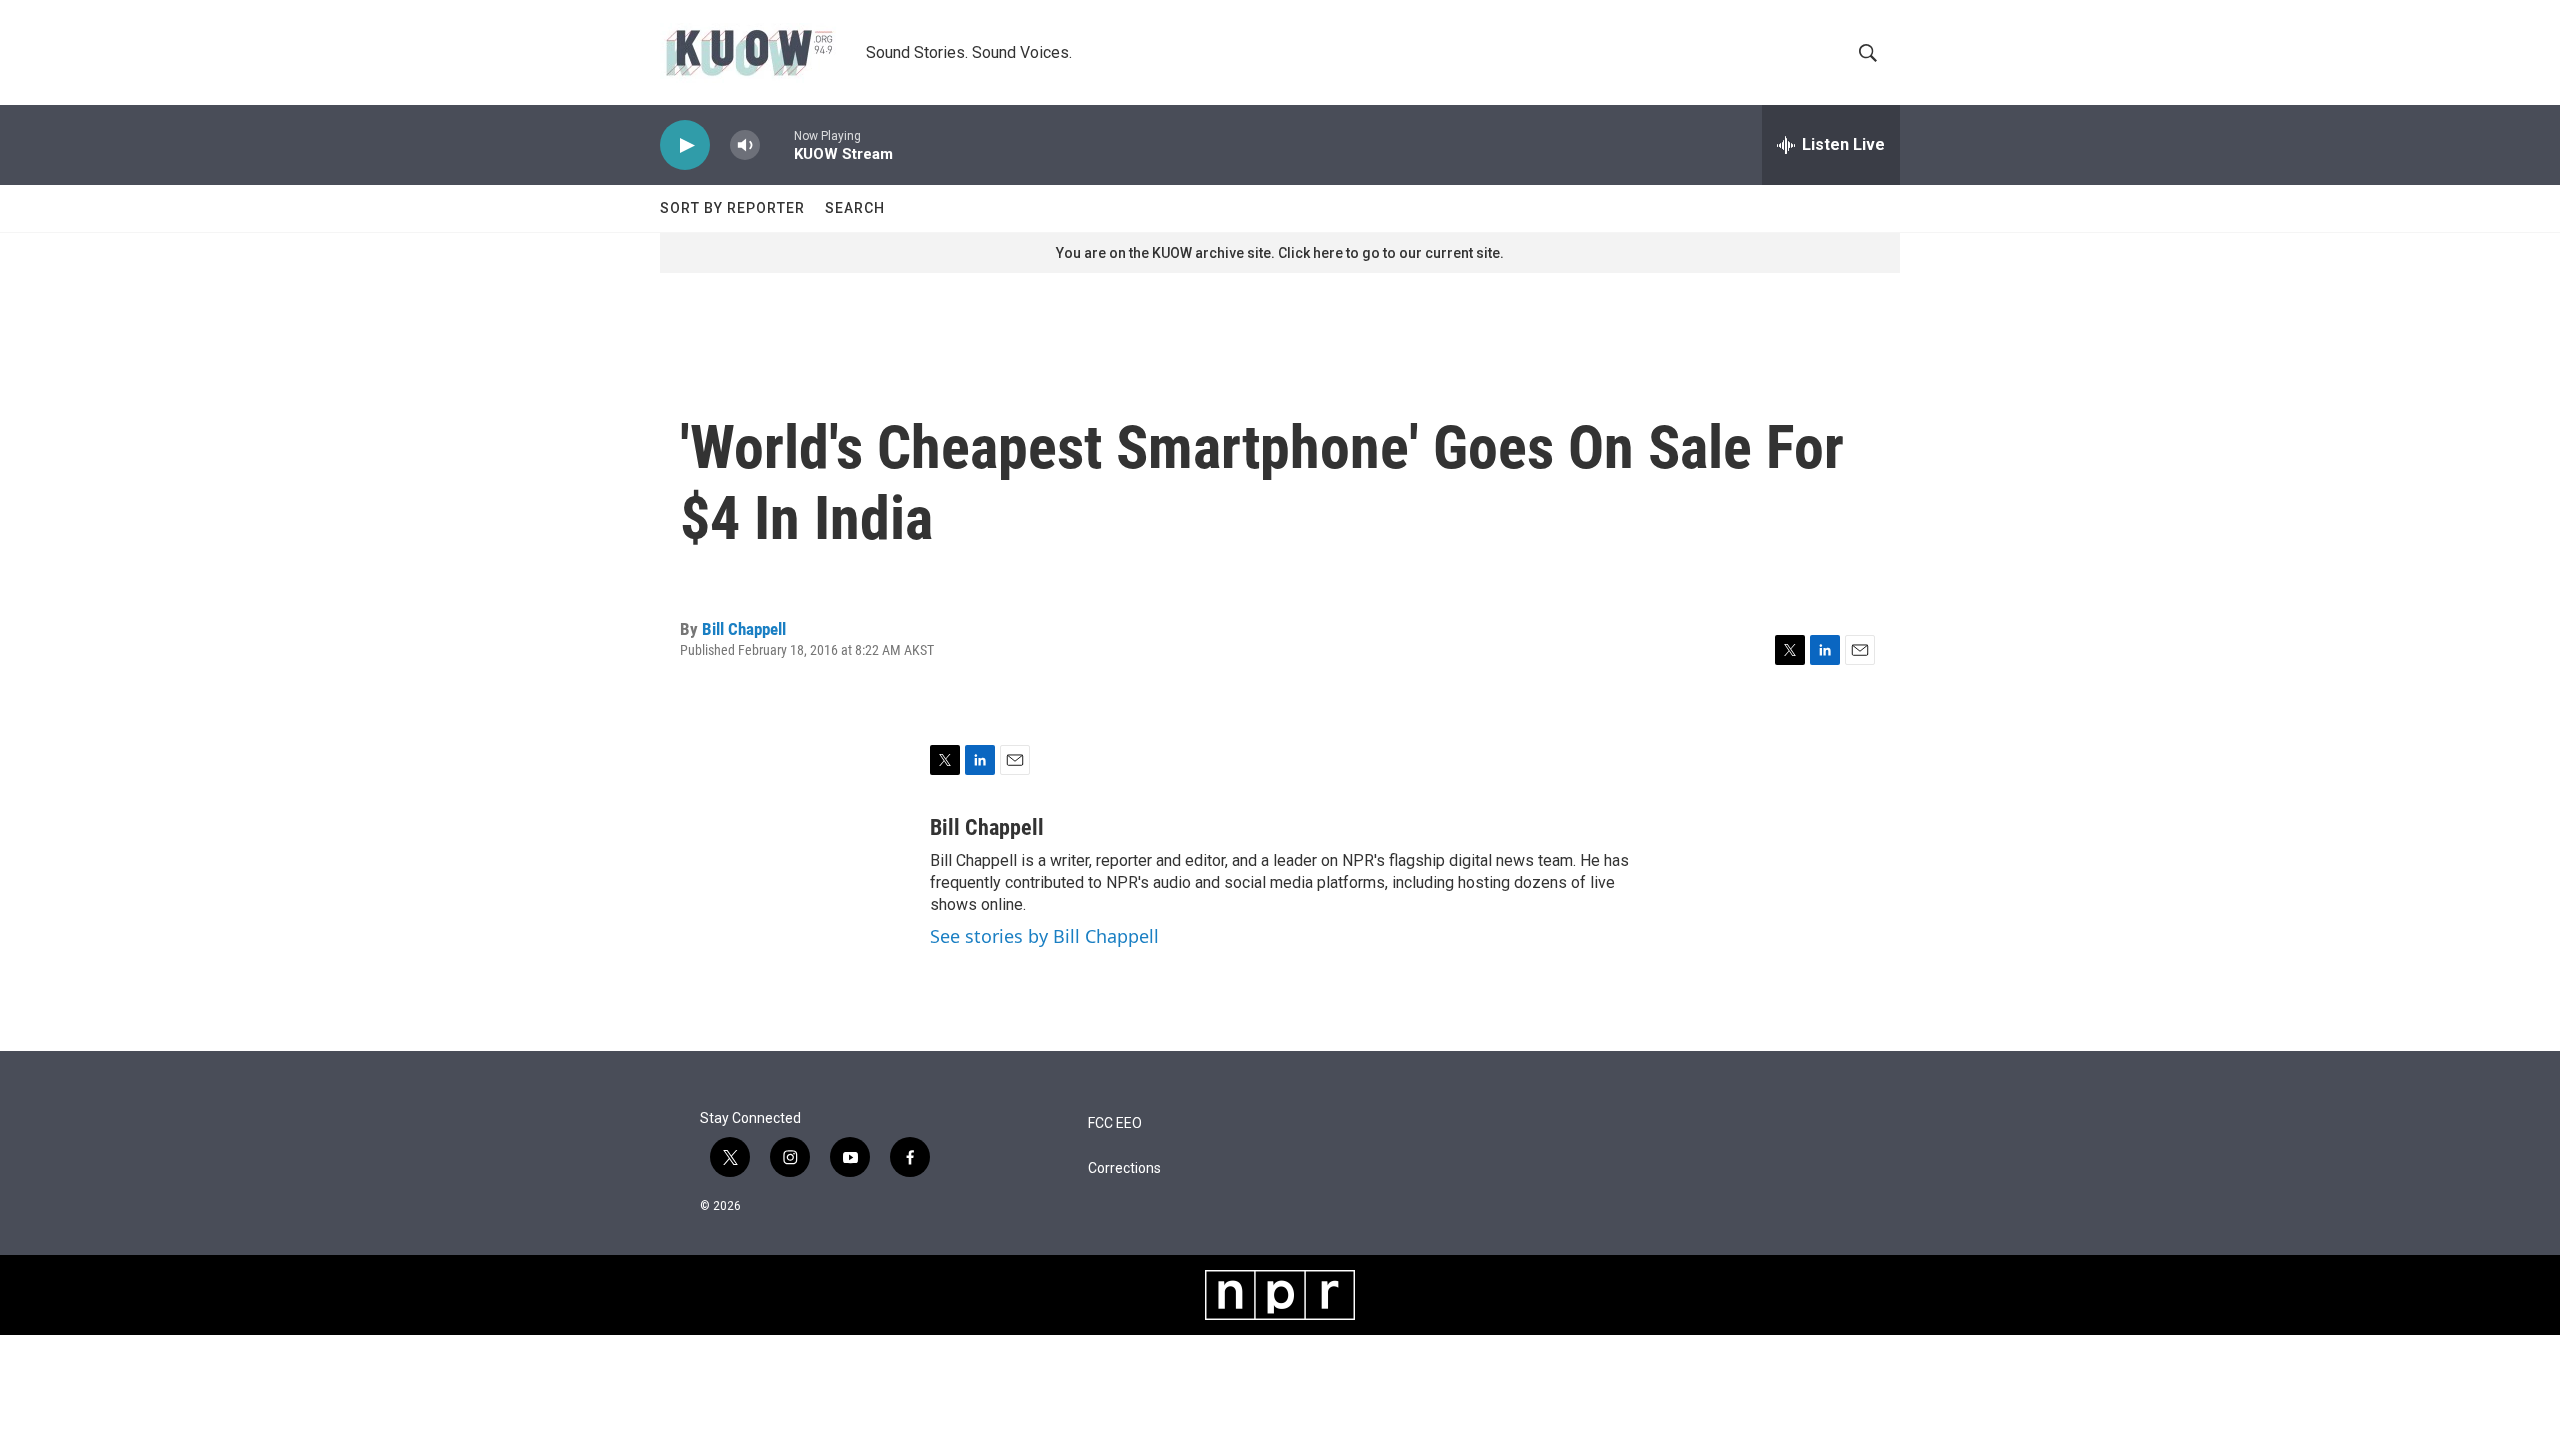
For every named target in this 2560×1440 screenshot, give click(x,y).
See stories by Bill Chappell (1044, 936)
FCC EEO (1115, 1123)
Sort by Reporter (732, 208)
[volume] (745, 145)
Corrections (1124, 1168)
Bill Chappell (744, 629)
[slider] (777, 144)
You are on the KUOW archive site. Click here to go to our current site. (1280, 253)
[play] (685, 145)
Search (855, 208)
